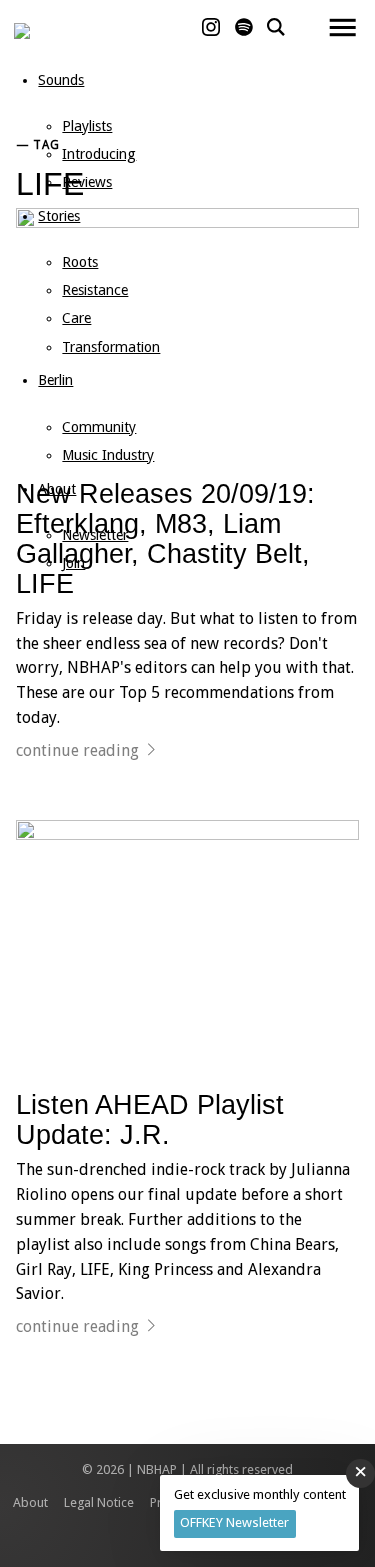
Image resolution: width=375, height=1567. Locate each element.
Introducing (99, 154)
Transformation (111, 347)
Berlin (55, 380)
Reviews (87, 182)
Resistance (95, 290)
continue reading (77, 750)
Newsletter (95, 535)
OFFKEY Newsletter (234, 1522)
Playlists (87, 126)
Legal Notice (99, 1502)
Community (99, 427)
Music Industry (108, 455)
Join (73, 563)
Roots (80, 262)
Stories (59, 216)
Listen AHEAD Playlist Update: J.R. (150, 1119)
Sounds (61, 80)
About (57, 489)
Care (76, 318)
